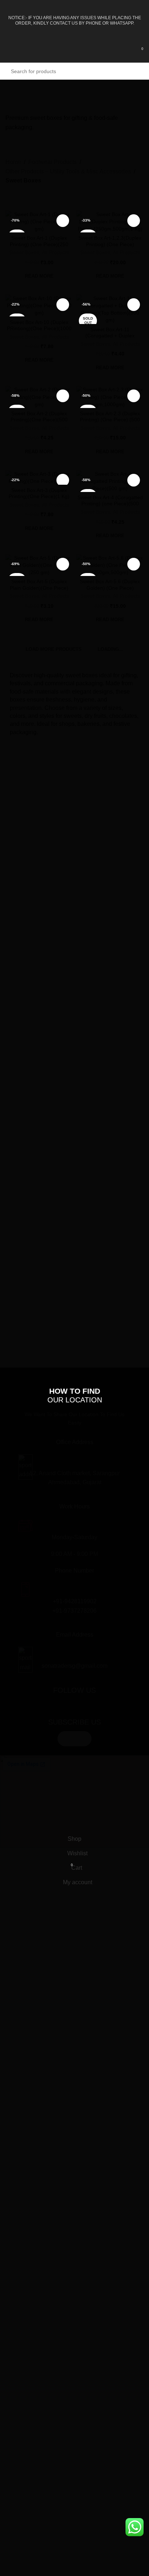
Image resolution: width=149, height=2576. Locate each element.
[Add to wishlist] (63, 221)
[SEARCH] (135, 1351)
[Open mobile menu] (8, 52)
